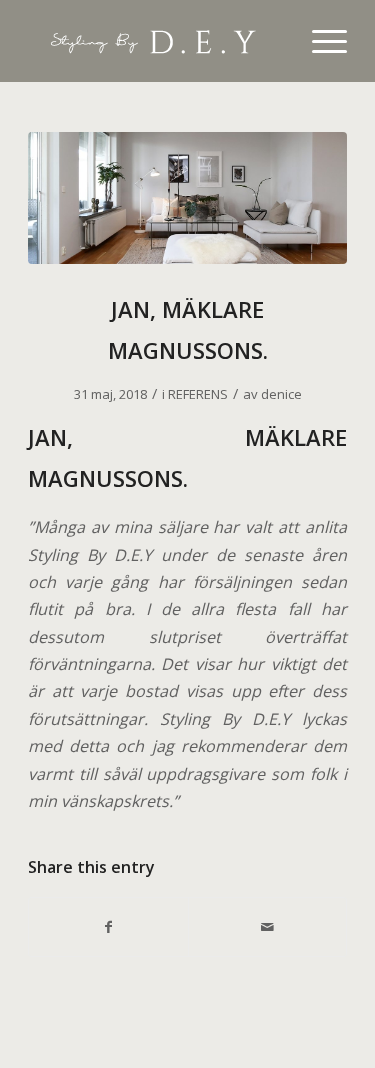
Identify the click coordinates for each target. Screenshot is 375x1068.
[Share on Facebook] (108, 927)
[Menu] (319, 41)
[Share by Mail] (267, 927)
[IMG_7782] (187, 198)
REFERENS (198, 394)
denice (281, 394)
